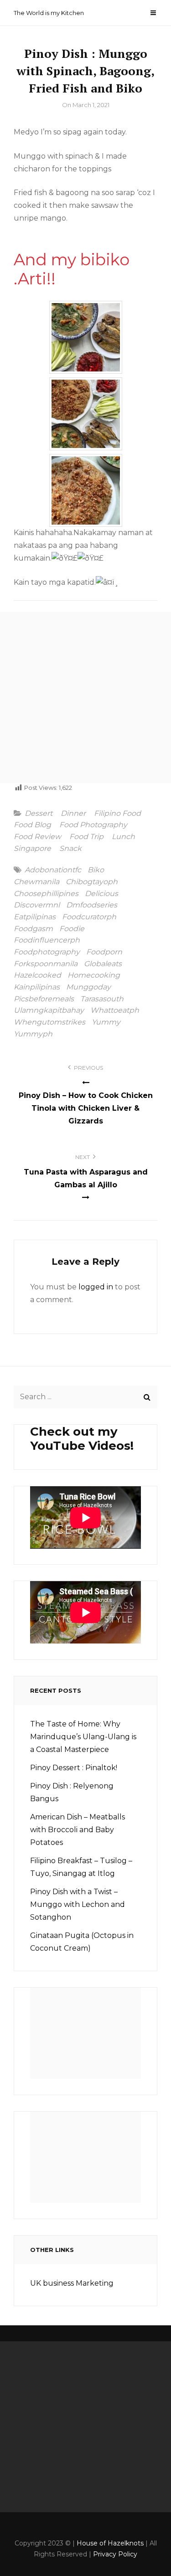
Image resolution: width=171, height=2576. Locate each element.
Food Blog (32, 825)
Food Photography (93, 825)
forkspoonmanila (46, 964)
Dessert (39, 814)
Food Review (37, 837)
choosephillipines (46, 894)
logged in (96, 1287)
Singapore (32, 849)
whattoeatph (115, 1010)
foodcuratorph (89, 917)
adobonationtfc (53, 870)
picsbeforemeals (44, 999)
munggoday (88, 987)
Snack (70, 849)
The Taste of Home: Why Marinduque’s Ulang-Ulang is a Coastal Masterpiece (83, 1737)
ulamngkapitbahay (49, 1010)
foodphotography (47, 952)
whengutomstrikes (49, 1022)
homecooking (94, 975)
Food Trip (86, 837)
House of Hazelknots (110, 2543)
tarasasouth (102, 999)
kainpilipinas (37, 987)
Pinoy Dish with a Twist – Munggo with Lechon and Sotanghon (78, 1904)
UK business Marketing (72, 2283)
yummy (106, 1022)
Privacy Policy (115, 2554)
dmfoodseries (92, 905)
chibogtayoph (92, 882)
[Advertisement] (85, 698)
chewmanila (36, 882)
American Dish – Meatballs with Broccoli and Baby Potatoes (78, 1830)
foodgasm (33, 929)
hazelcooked (37, 975)
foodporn (104, 952)
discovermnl (37, 905)
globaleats (103, 964)
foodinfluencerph (47, 940)
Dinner (73, 814)
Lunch (123, 837)
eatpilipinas (35, 917)
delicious (101, 894)
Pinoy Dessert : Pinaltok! (74, 1768)
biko (96, 870)
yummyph (33, 1034)
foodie (72, 929)
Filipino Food (117, 814)
